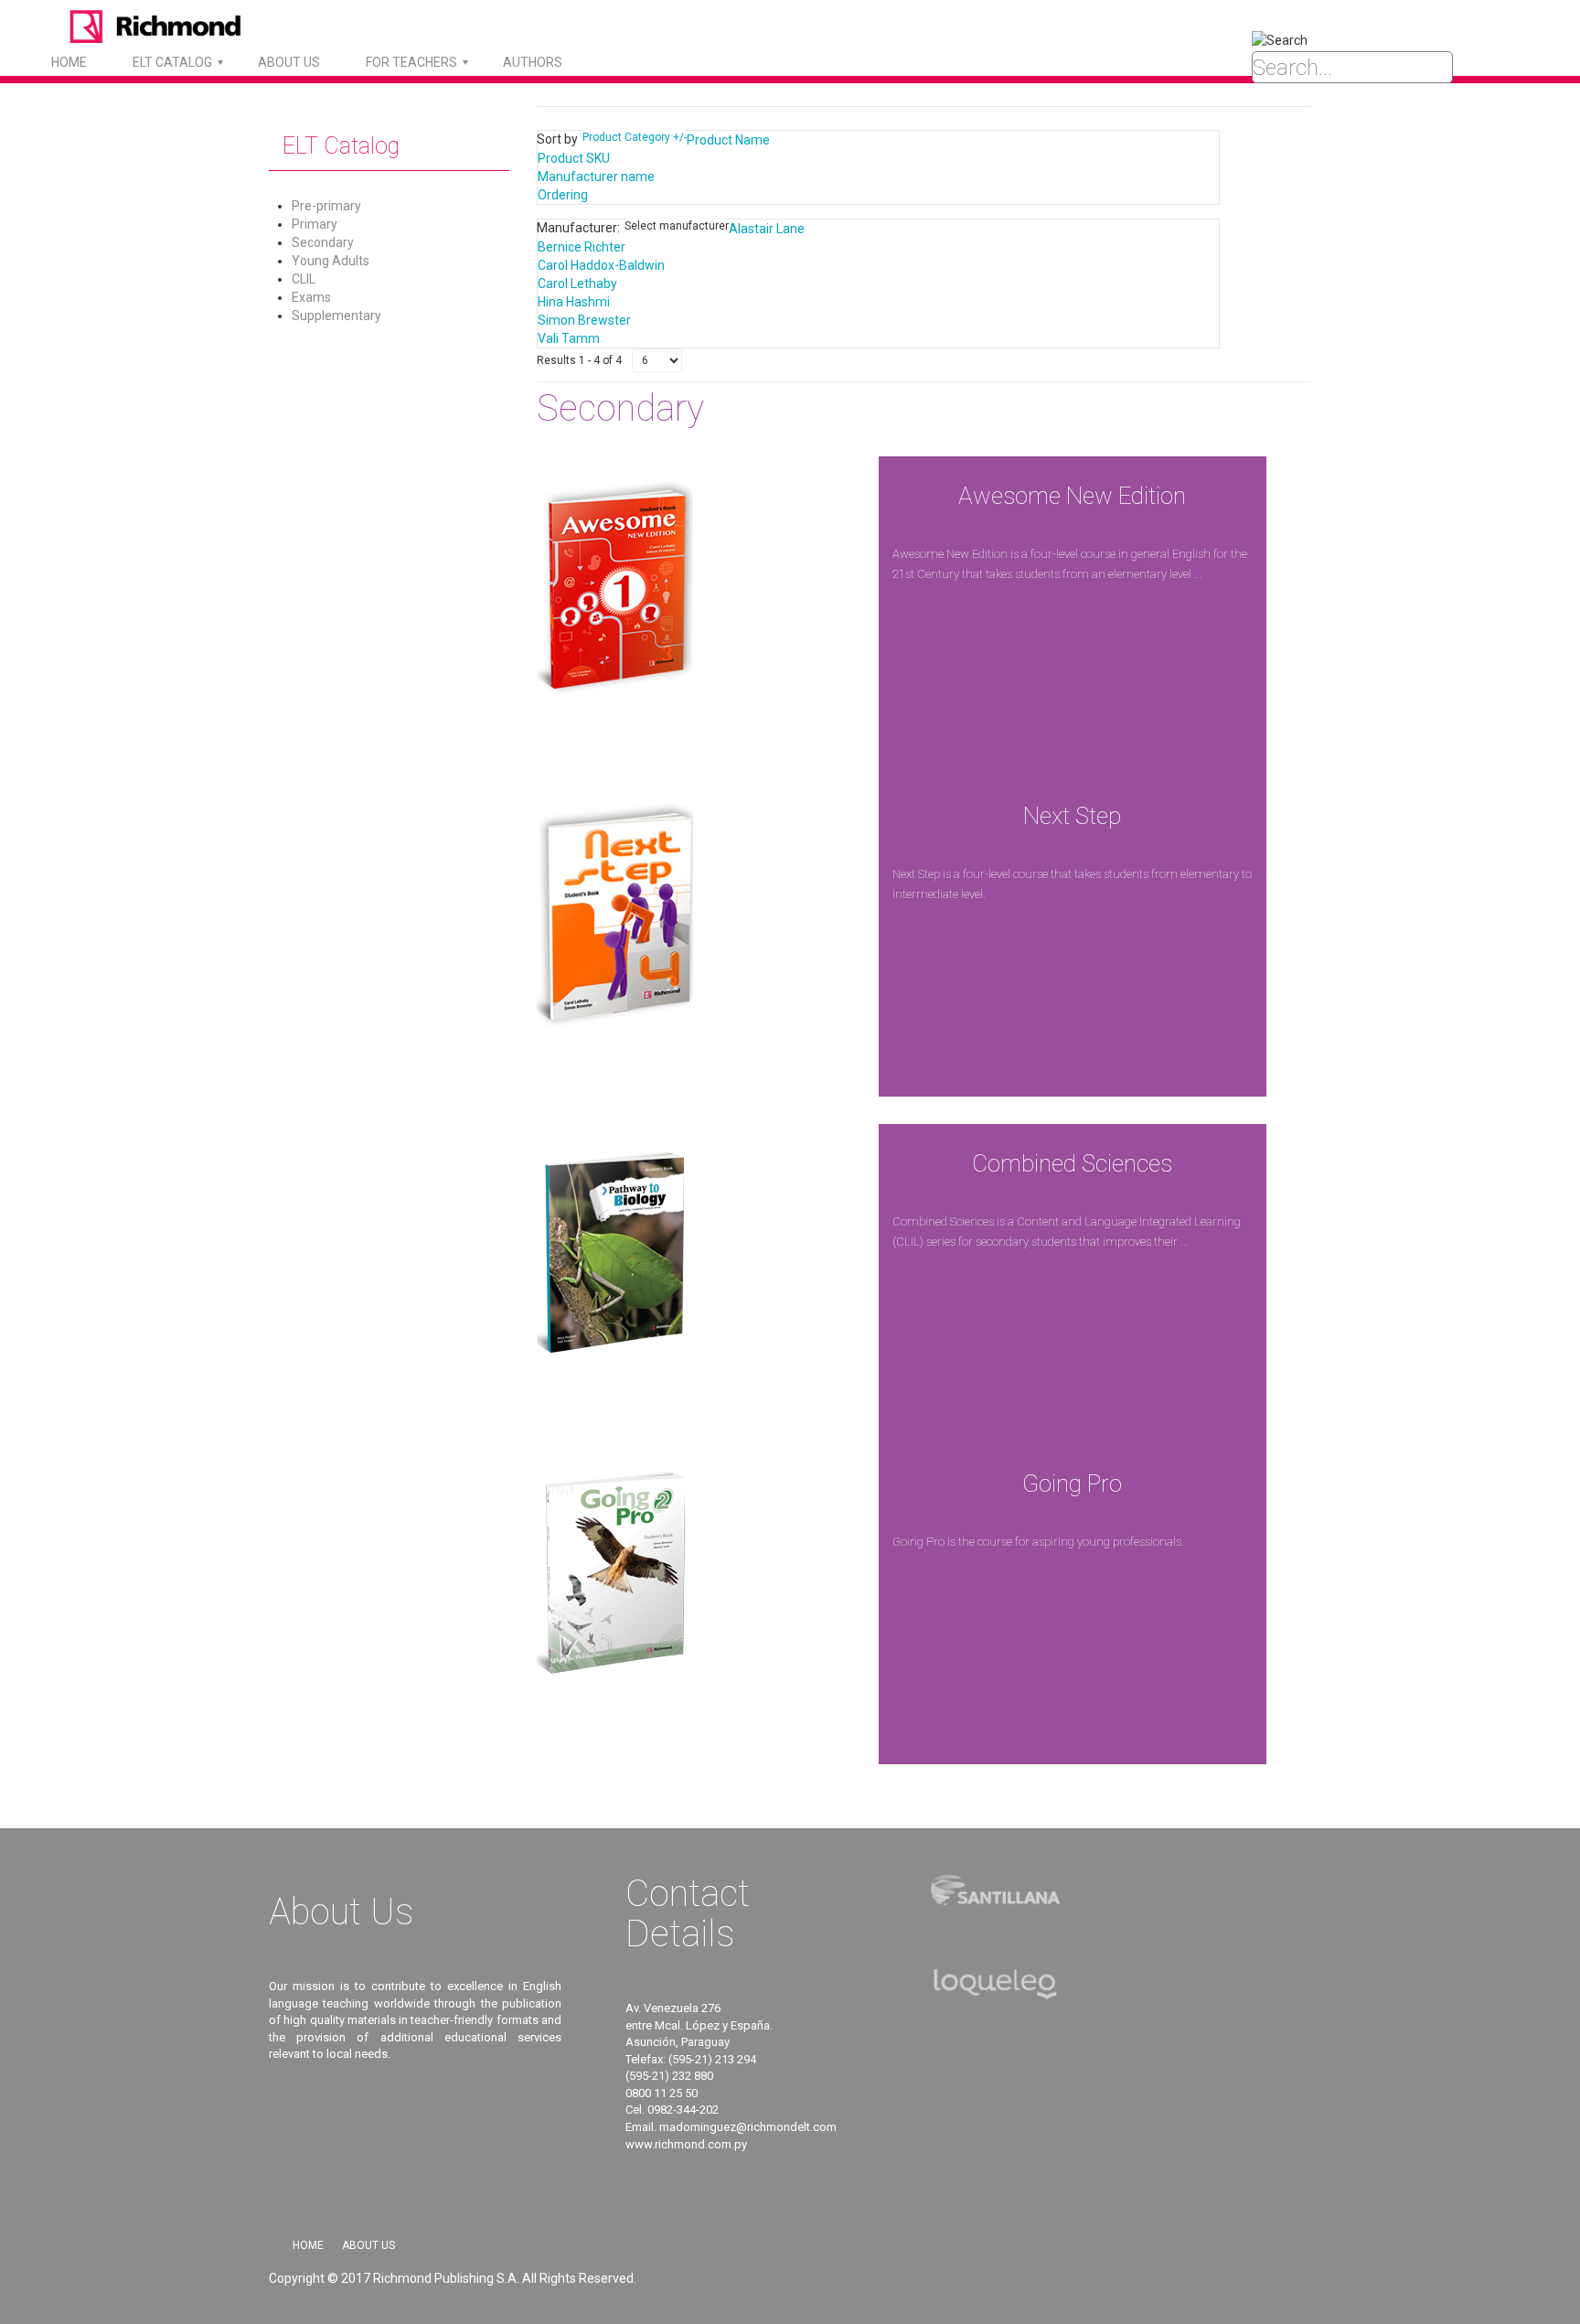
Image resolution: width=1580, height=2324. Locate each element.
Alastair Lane (767, 229)
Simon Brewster (584, 320)
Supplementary (336, 316)
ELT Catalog (172, 62)
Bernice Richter (582, 247)
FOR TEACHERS (411, 62)
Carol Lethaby (577, 284)
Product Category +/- (635, 137)
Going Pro (1072, 1483)
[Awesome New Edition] (615, 588)
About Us (368, 2245)
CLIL (304, 279)
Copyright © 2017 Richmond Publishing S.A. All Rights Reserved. (453, 2278)
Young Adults (331, 261)
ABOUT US (289, 62)
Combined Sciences (1072, 1163)
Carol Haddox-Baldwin (601, 265)
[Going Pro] (615, 1576)
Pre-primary (326, 206)
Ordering (563, 195)
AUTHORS (533, 62)
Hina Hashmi (574, 302)
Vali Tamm (569, 338)
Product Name (728, 140)
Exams (311, 297)
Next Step (1072, 816)
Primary (315, 224)
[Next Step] (615, 908)
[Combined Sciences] (615, 1256)
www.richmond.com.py (686, 2144)
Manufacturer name (596, 177)
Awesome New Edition (1072, 496)
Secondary (323, 242)
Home (69, 62)
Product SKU (574, 158)
